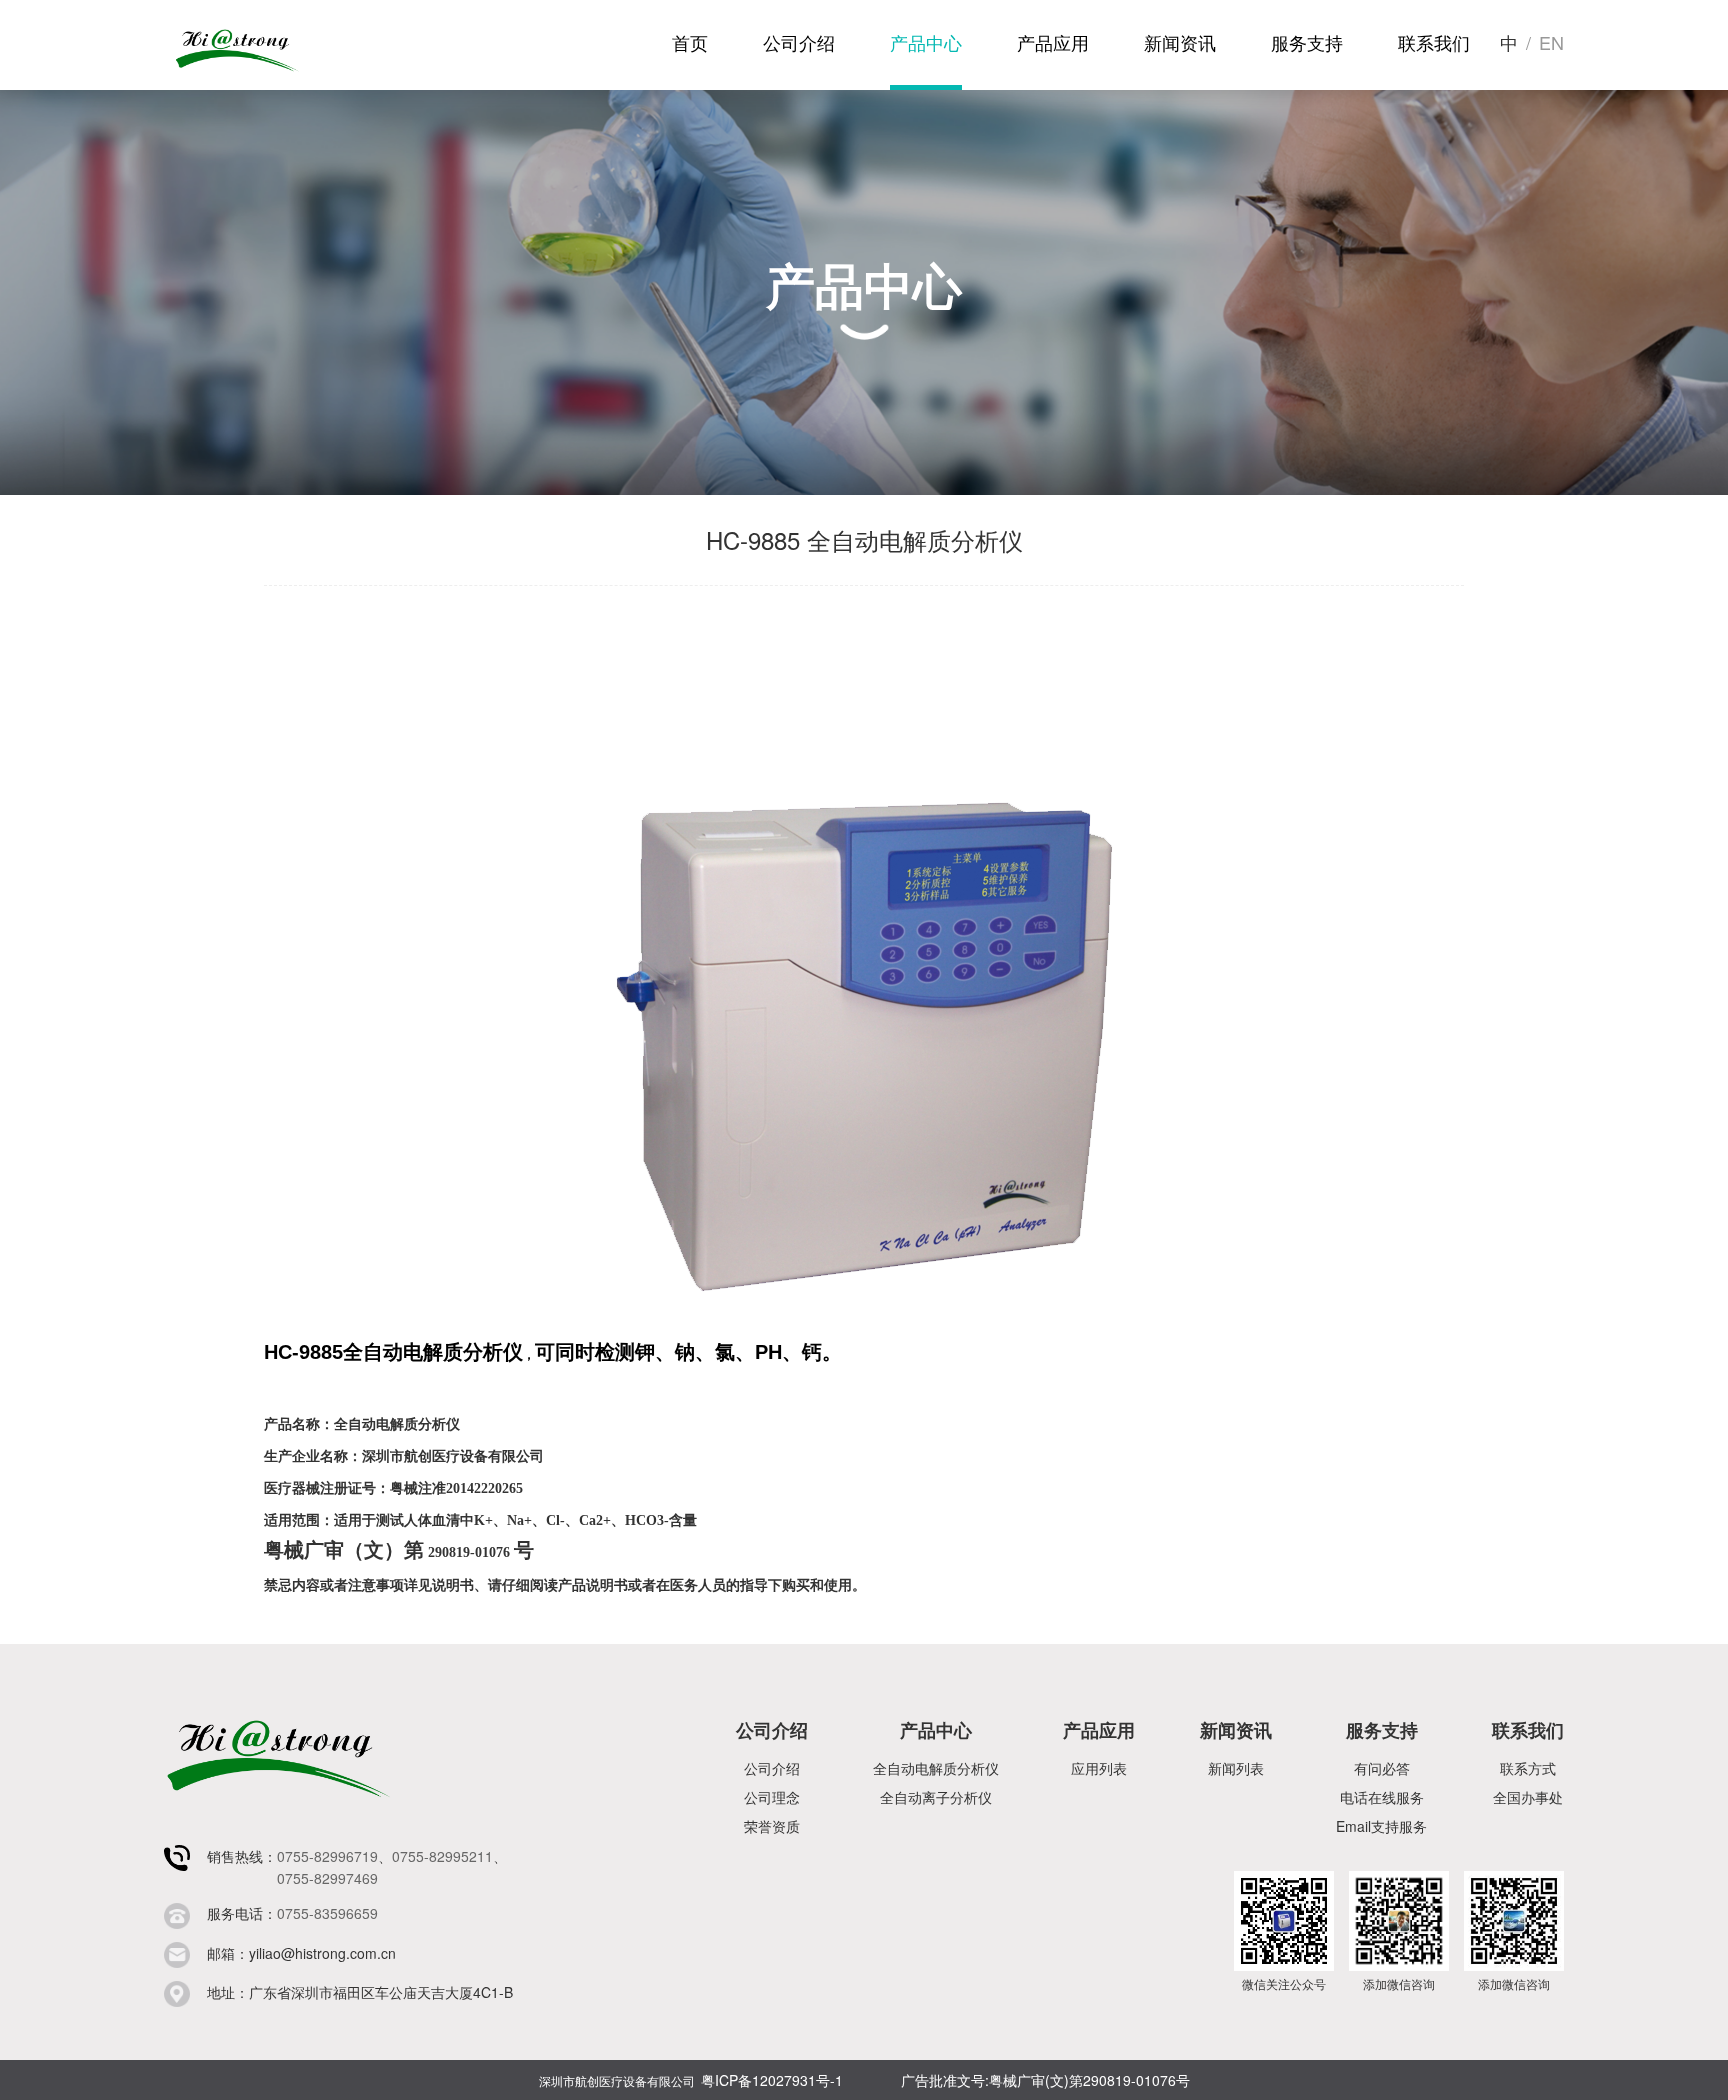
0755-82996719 (327, 1856)
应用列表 (1099, 1768)
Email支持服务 (1381, 1826)
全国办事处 (1528, 1797)
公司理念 (772, 1797)
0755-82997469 (327, 1878)
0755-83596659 (327, 1913)
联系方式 (1528, 1768)
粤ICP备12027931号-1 (772, 2080)
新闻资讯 (1180, 42)
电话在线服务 (1382, 1797)
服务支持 (1307, 42)
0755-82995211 (442, 1856)
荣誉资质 (772, 1826)
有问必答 (1382, 1768)
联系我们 (1434, 42)
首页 (690, 42)
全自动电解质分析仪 (936, 1768)
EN (1551, 42)
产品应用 (1053, 42)
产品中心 (926, 42)
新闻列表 (1236, 1768)
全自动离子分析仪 (936, 1797)
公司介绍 (799, 42)
